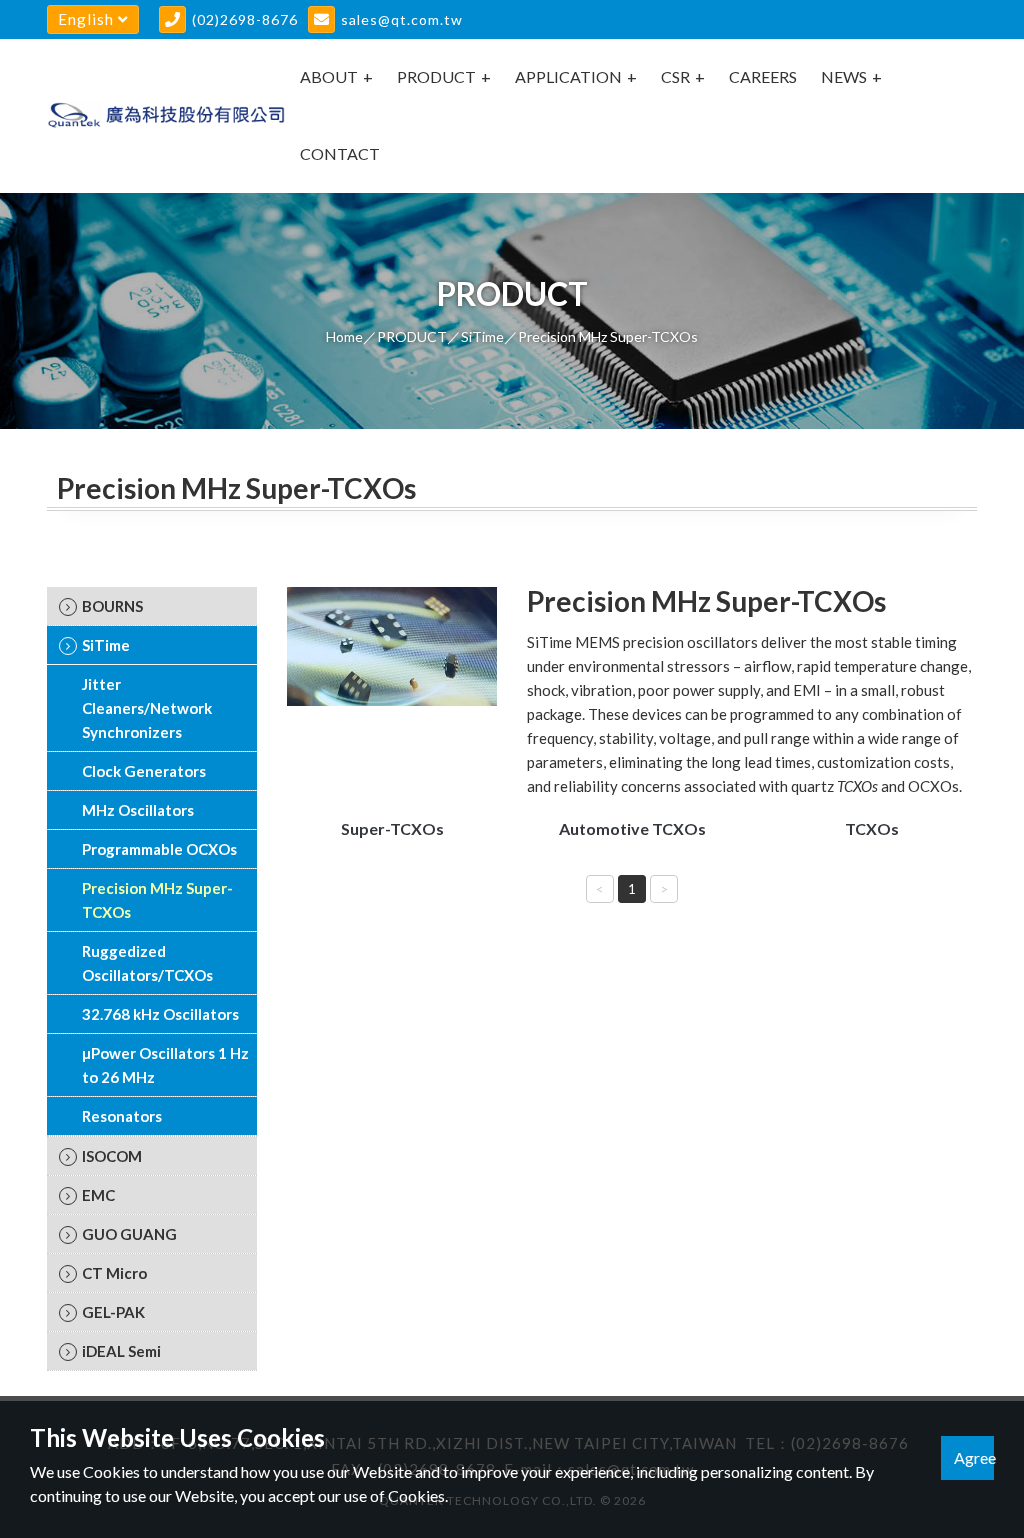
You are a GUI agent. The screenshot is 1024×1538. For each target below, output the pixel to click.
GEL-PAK (113, 1312)
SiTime (482, 336)
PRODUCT (436, 76)
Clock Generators (144, 771)
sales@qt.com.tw (402, 19)
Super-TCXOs (392, 828)
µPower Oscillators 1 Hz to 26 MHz (165, 1065)
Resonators (122, 1116)
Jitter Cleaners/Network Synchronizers (147, 708)
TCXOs (872, 828)
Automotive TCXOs (632, 828)
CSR (675, 76)
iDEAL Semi (121, 1351)
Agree (974, 1457)
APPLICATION (568, 76)
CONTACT (340, 153)
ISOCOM (112, 1156)
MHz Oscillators (138, 810)
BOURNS (112, 606)
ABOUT (329, 76)
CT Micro (114, 1273)
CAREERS (763, 76)
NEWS (844, 76)
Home (344, 336)
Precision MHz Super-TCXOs (157, 900)
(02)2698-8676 (245, 19)
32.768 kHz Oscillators (160, 1014)
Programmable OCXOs (159, 849)
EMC (98, 1195)
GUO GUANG (129, 1234)
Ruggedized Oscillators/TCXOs (147, 963)
